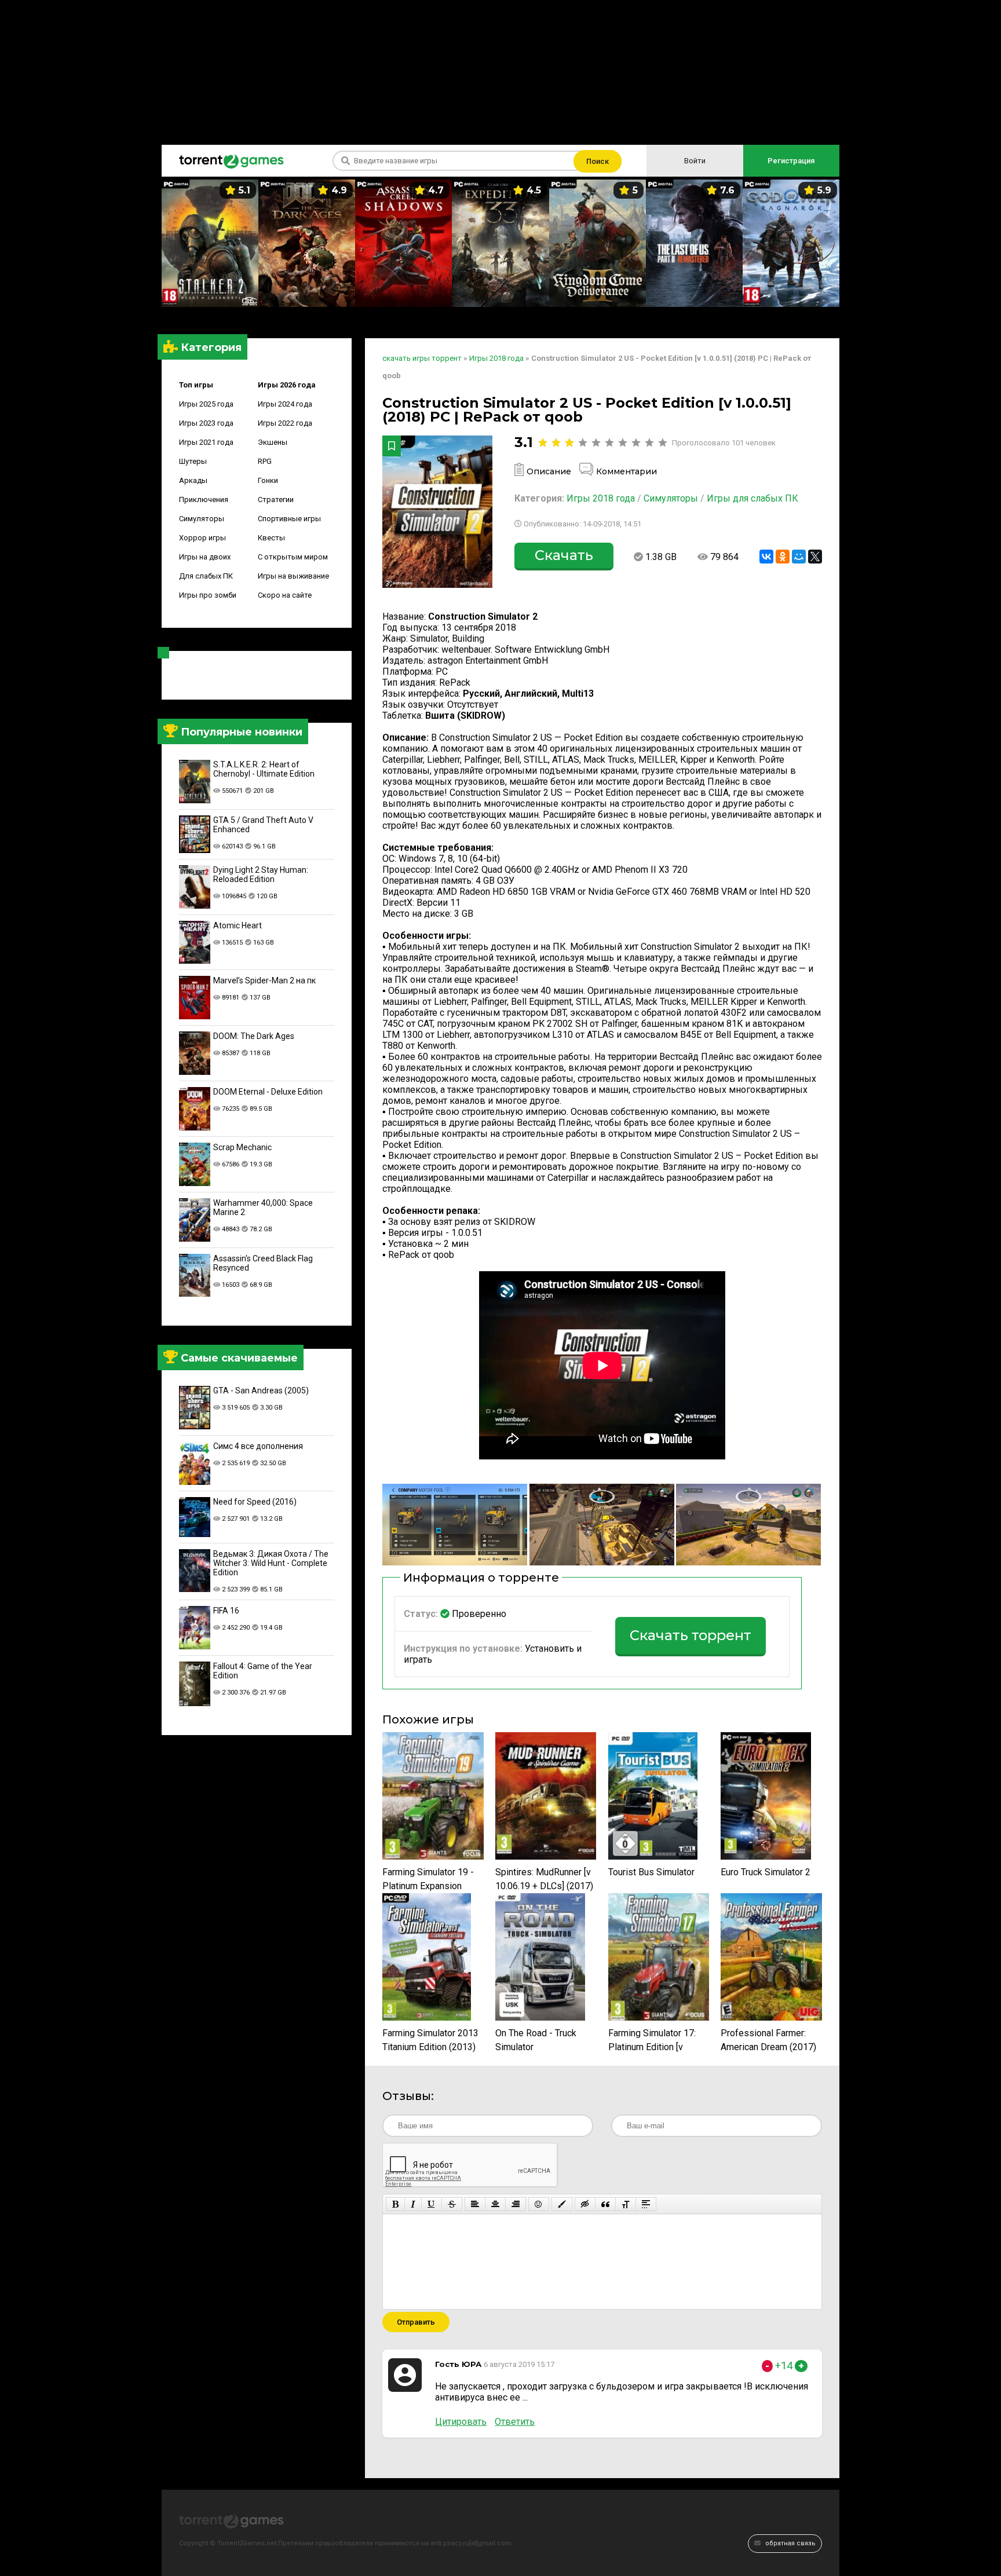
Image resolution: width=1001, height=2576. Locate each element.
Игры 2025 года (206, 404)
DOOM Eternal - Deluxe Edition (268, 1092)
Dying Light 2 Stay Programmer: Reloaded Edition (261, 874)
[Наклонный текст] (413, 2204)
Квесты (271, 538)
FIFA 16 (226, 1611)
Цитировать (461, 2422)
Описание (549, 471)
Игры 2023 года (206, 423)
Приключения (204, 500)
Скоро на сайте (285, 595)
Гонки (268, 480)
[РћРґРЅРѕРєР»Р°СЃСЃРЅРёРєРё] (783, 557)
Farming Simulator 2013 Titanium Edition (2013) (430, 2040)
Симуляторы (202, 519)
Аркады (193, 480)
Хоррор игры (202, 538)
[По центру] (495, 2204)
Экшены (273, 442)
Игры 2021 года (206, 442)
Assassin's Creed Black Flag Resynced (263, 1263)
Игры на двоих (205, 557)
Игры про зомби (208, 595)
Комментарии (626, 471)
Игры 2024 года (285, 404)
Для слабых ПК (206, 576)
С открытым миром (293, 557)
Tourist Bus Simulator (651, 1872)
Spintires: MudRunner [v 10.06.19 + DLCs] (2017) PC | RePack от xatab (544, 1880)
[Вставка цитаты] (605, 2204)
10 (662, 443)
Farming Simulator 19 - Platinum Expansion (428, 1879)
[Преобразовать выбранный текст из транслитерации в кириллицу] (626, 2204)
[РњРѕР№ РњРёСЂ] (799, 557)
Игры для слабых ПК (752, 498)
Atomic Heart (238, 925)
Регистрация (791, 161)
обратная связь (790, 2543)
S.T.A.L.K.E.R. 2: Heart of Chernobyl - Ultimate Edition (264, 769)
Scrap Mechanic (242, 1147)
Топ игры (196, 385)
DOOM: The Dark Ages (254, 1036)
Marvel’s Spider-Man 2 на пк (264, 980)
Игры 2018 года (601, 498)
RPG (265, 461)
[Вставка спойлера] (646, 2204)
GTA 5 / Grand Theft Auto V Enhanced (263, 825)
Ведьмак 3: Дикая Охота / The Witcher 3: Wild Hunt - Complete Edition (271, 1563)
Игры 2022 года (285, 423)
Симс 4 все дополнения (258, 1446)
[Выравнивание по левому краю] (475, 2204)
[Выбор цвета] (562, 2204)
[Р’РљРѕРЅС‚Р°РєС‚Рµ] (766, 557)
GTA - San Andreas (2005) (261, 1391)
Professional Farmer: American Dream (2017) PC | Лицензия (768, 2041)
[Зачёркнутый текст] (452, 2204)
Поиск (598, 161)
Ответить (515, 2422)
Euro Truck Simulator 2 (766, 1872)
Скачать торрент (691, 1635)
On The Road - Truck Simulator (536, 2040)
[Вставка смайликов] (539, 2204)
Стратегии (276, 500)
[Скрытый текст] (585, 2204)
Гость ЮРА (458, 2364)
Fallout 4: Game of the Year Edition (263, 1671)
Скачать (564, 555)
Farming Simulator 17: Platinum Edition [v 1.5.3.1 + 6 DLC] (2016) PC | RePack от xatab (654, 2041)
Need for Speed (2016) (255, 1502)
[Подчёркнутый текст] (432, 2204)
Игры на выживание (293, 576)
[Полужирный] (395, 2204)
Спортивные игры (289, 519)
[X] (815, 557)
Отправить (416, 2322)
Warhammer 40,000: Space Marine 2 (263, 1207)
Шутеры (193, 461)
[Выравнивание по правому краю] (516, 2204)
